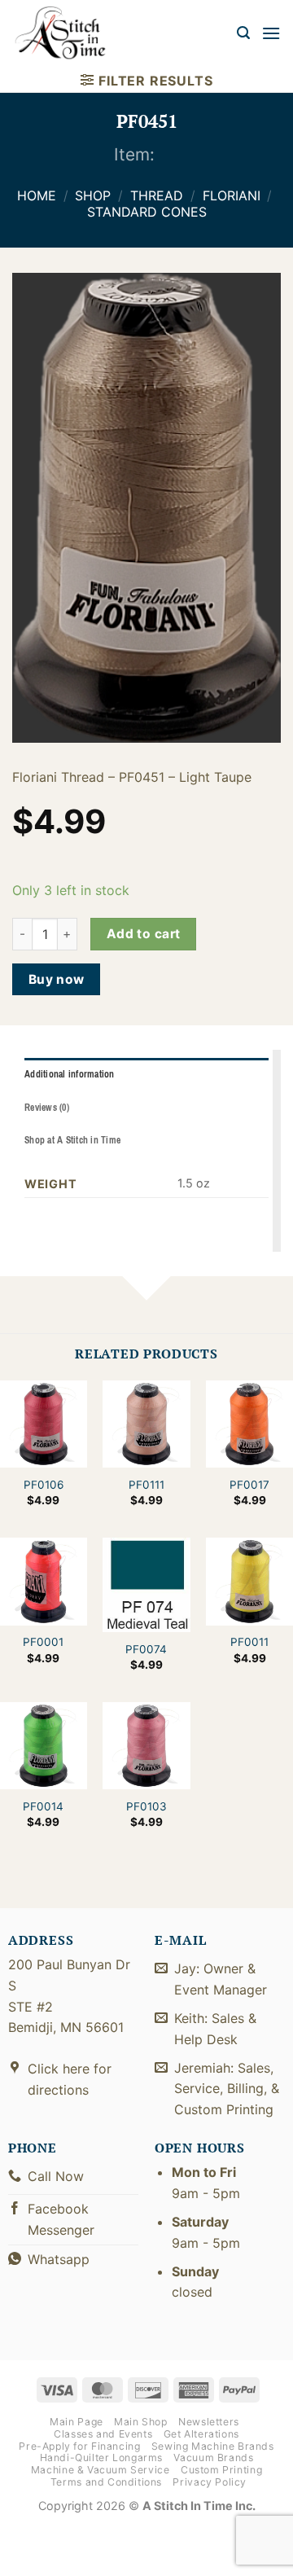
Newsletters (209, 2422)
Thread (157, 195)
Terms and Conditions (106, 2482)
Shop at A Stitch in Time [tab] (72, 1140)
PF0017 (249, 1485)
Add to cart (144, 934)
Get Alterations (201, 2434)
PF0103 (146, 1806)
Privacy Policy (210, 2482)
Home (37, 195)
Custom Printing (221, 2470)
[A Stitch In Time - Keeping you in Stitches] (69, 33)
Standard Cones (147, 211)
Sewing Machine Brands (213, 2446)
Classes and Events (103, 2434)
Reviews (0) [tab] (47, 1108)
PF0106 (44, 1485)
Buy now (57, 979)
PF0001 (43, 1642)
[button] (243, 33)
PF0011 (249, 1642)
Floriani (232, 195)
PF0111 (146, 1485)
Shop (93, 195)
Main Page (77, 2422)
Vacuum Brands (213, 2458)
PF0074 (146, 1649)
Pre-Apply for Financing (79, 2446)
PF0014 (43, 1806)
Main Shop (141, 2422)
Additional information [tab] (70, 1074)
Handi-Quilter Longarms (101, 2458)
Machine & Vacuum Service (101, 2470)
